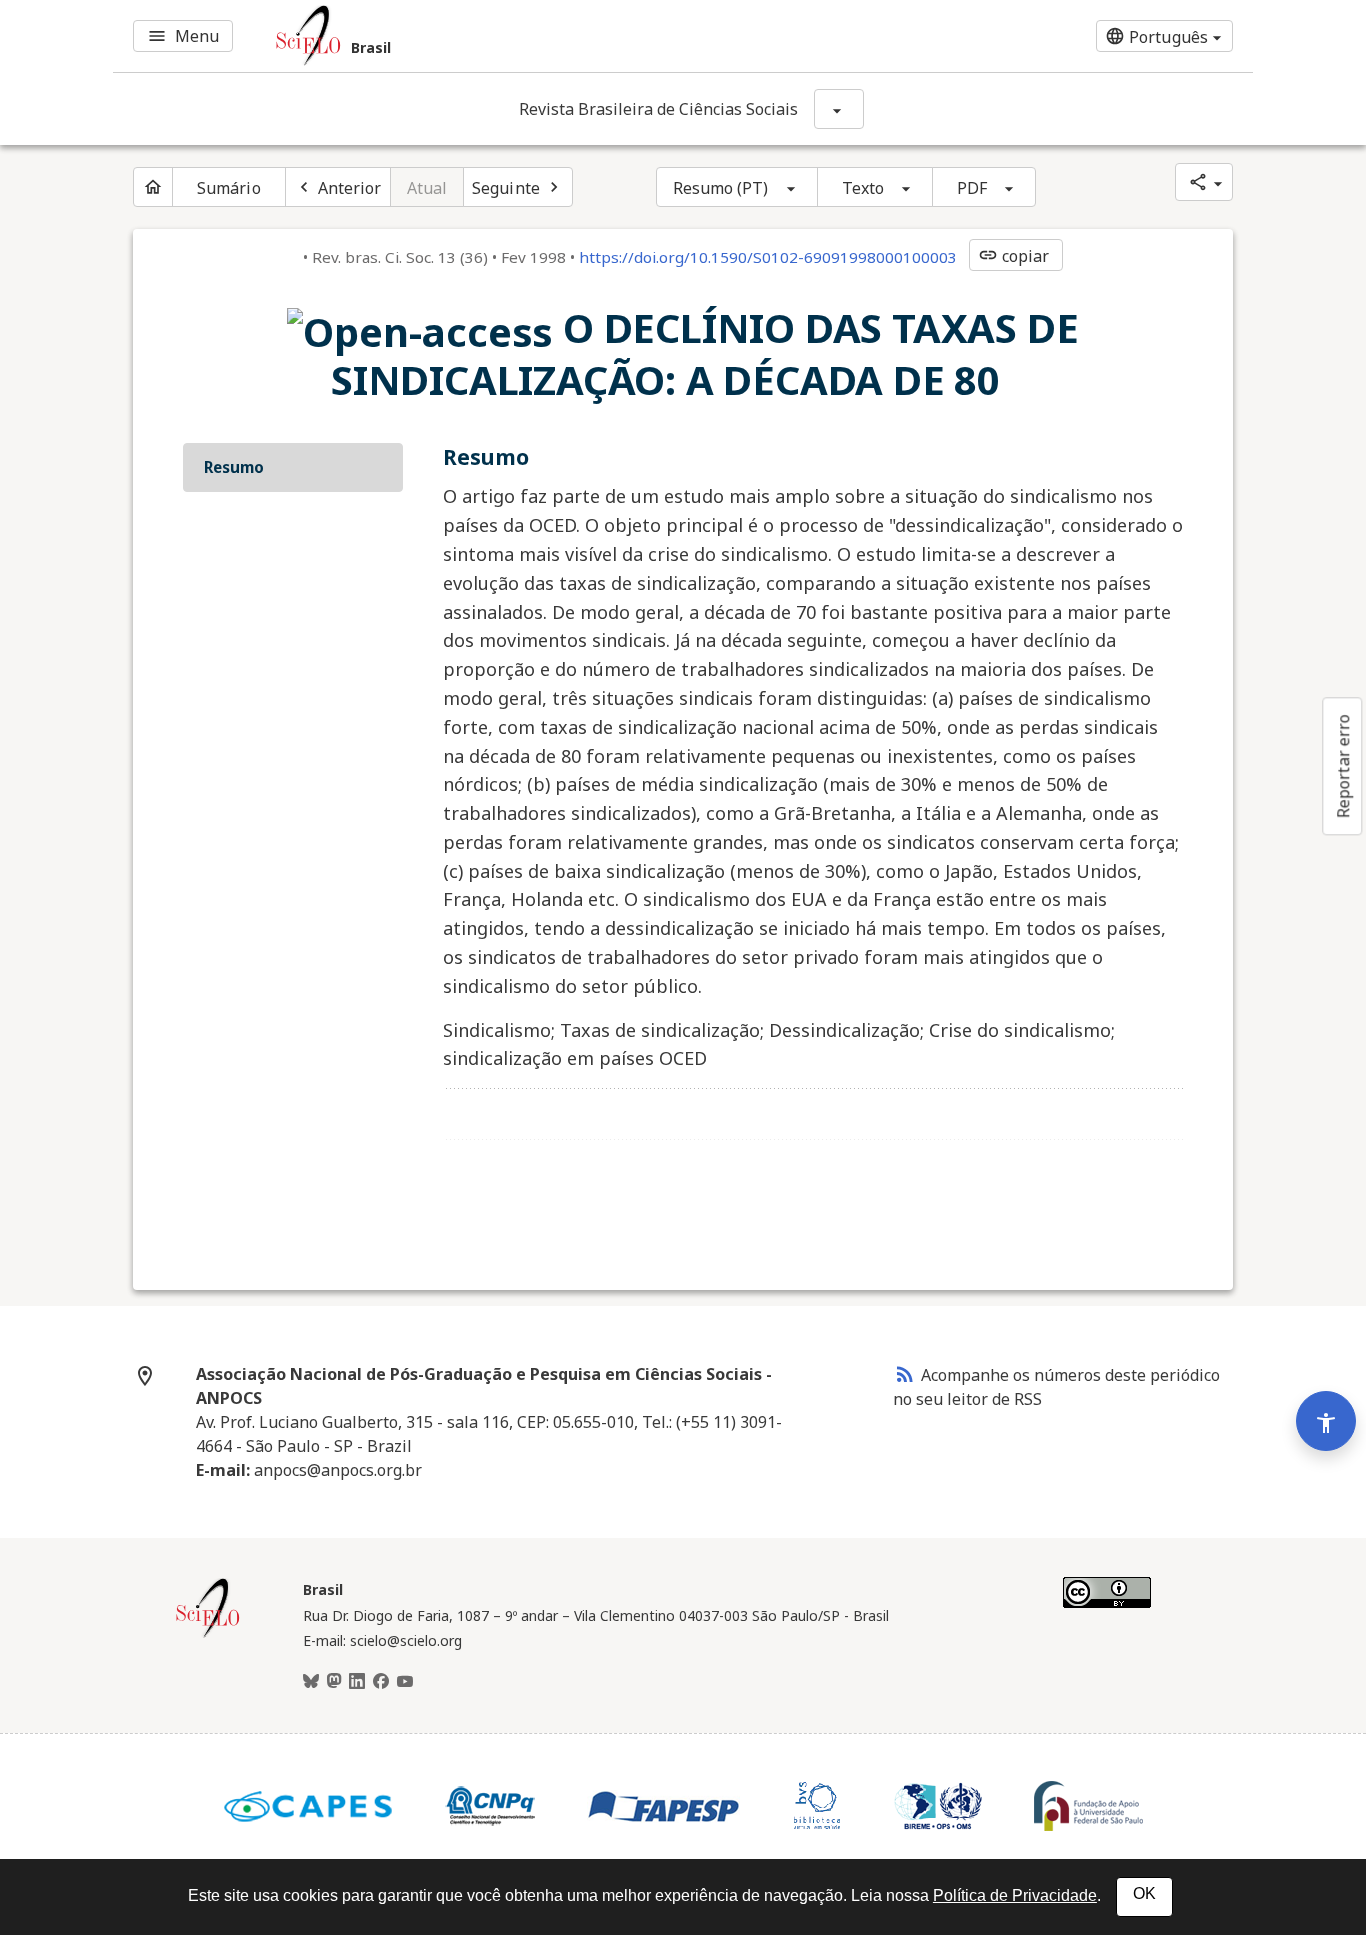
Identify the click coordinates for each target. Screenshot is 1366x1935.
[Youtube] (405, 1682)
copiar (1014, 256)
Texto (863, 188)
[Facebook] (381, 1682)
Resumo (234, 467)
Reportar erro (1343, 766)
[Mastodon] (334, 1682)
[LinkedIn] (357, 1682)
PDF (972, 188)
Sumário (229, 188)
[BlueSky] (311, 1682)
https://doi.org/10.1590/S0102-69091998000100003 (768, 257)
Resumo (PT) (721, 188)
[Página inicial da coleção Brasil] (208, 1635)
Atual (427, 188)
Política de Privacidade (1015, 1895)
